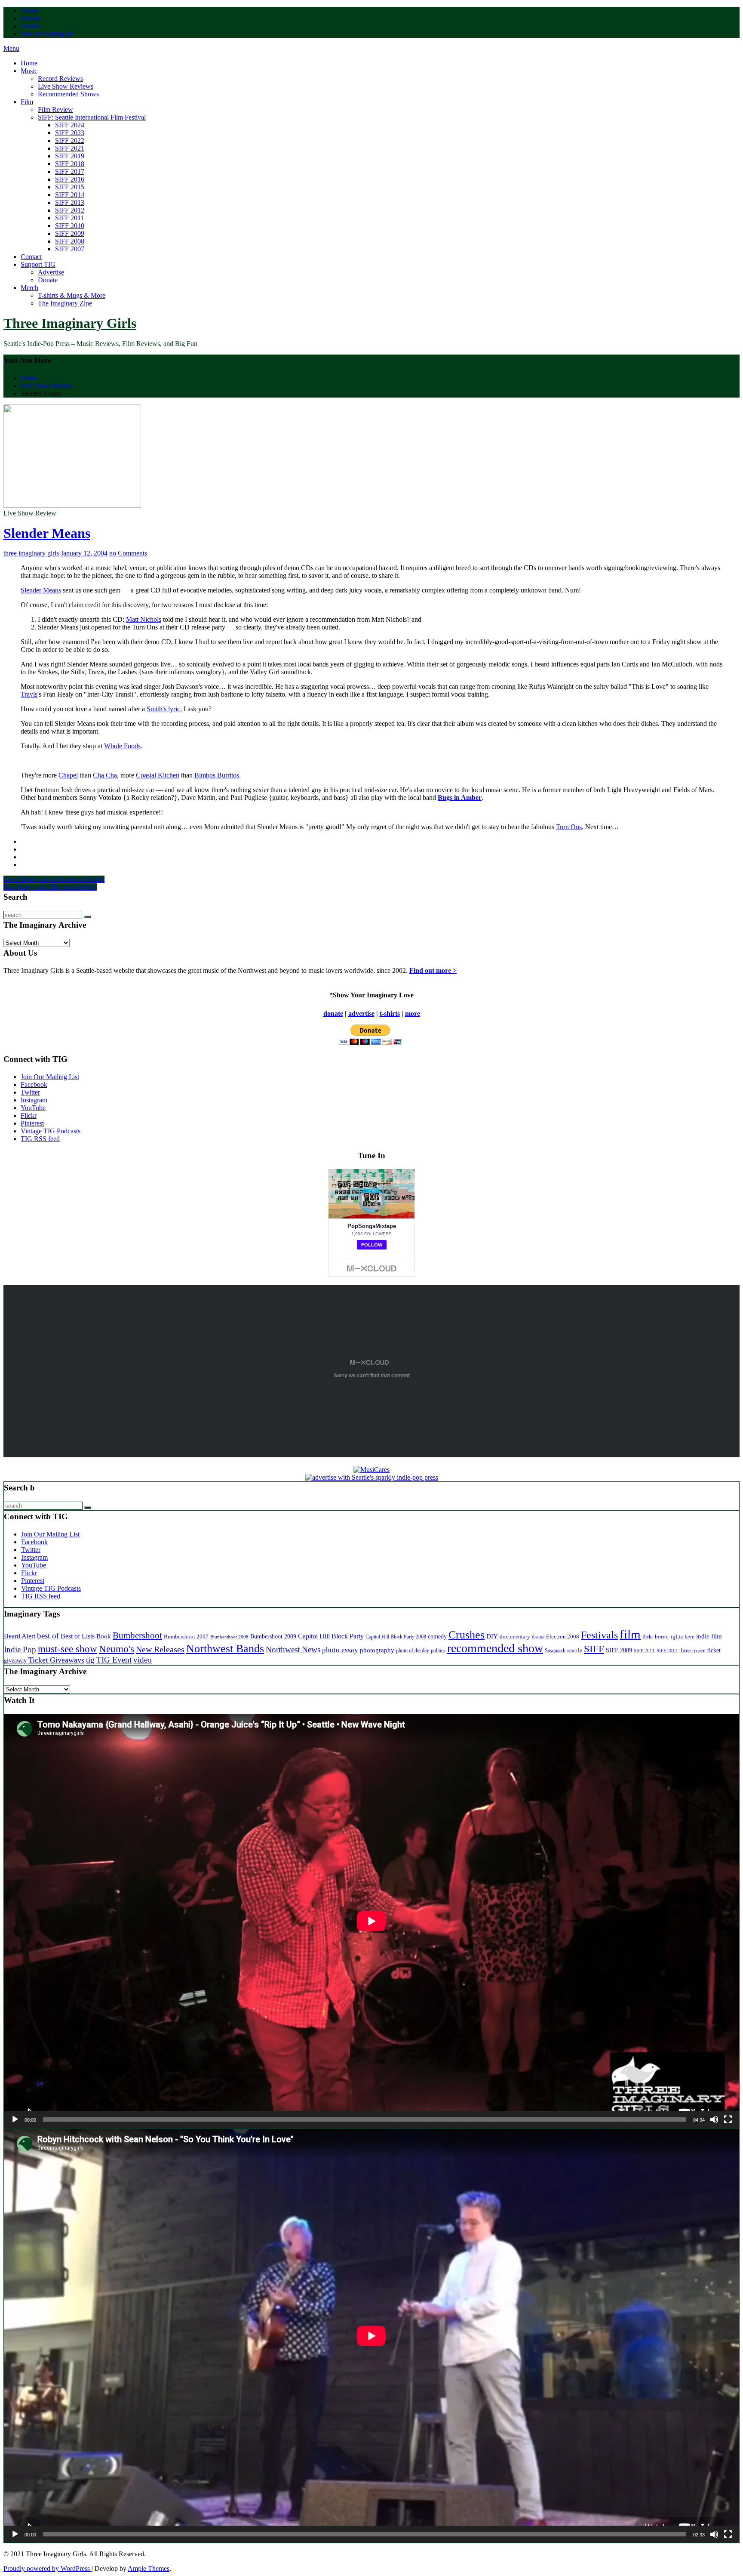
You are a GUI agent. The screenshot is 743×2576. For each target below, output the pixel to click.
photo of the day (413, 1650)
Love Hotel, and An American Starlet (54, 879)
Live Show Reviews (66, 86)
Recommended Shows (68, 94)
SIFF (594, 1649)
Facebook (34, 1084)
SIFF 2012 (70, 210)
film (630, 1634)
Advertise (51, 272)
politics (438, 1651)
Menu (11, 48)
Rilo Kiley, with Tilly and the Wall (50, 887)
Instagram (34, 1100)
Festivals (599, 1635)
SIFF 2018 (70, 164)
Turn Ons (569, 827)
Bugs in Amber (460, 797)
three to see (692, 1650)
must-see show (68, 1649)
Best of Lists (78, 1636)
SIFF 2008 (70, 241)
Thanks (31, 26)
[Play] (15, 2119)
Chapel (68, 775)
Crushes (467, 1635)
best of (48, 1636)
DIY (492, 1636)
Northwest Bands (225, 1649)
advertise (361, 1013)
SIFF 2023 (70, 133)
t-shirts (390, 1013)
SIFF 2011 (69, 218)
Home (29, 63)
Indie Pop (20, 1649)
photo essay (340, 1650)
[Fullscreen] (728, 2119)
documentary (515, 1637)
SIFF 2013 (70, 202)
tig (90, 1660)
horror (662, 1637)
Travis (29, 694)
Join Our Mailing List (50, 1077)
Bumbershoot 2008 (229, 1637)
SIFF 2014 (70, 195)
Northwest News (293, 1649)
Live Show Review (30, 513)
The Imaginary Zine (65, 303)
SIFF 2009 (70, 233)
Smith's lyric (163, 709)
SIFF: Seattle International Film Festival (92, 117)
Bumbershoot (137, 1635)
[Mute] (714, 2119)
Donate (31, 18)
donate (333, 1013)
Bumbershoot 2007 (186, 1637)
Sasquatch (555, 1650)
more (413, 1013)
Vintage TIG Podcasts (51, 1131)
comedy (437, 1637)
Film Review (55, 110)
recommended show (495, 1648)
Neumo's (117, 1649)
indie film (709, 1636)
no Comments (128, 553)
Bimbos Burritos (217, 775)
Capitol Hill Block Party (331, 1636)
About (29, 11)
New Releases (160, 1649)
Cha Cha (105, 775)
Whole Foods (122, 746)
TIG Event (114, 1660)
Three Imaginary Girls (70, 323)
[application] (371, 1921)
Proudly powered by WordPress (48, 2568)
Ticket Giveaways (56, 1660)
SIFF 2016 (70, 179)
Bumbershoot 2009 (273, 1636)
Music (29, 71)
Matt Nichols (144, 619)
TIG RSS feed (40, 1139)
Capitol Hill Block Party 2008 (396, 1637)
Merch (29, 288)
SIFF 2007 (70, 249)
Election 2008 (563, 1637)
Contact (31, 257)
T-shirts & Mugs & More (72, 295)
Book (104, 1636)
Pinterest (32, 1123)
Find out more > (433, 970)
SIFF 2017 (70, 171)
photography (377, 1650)
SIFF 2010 (70, 226)
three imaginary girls (31, 553)
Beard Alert (20, 1636)
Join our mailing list (47, 34)
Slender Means (47, 533)
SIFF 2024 (70, 125)
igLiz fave (683, 1637)
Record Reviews (60, 79)
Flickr (29, 1115)
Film (27, 102)
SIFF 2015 (70, 187)
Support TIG (38, 264)
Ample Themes (149, 2568)
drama (538, 1637)
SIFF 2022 (70, 140)
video (143, 1660)
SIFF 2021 (70, 148)
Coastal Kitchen (158, 775)
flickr (648, 1637)
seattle (575, 1650)
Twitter (30, 1092)
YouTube (33, 1108)
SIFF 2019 (70, 156)
